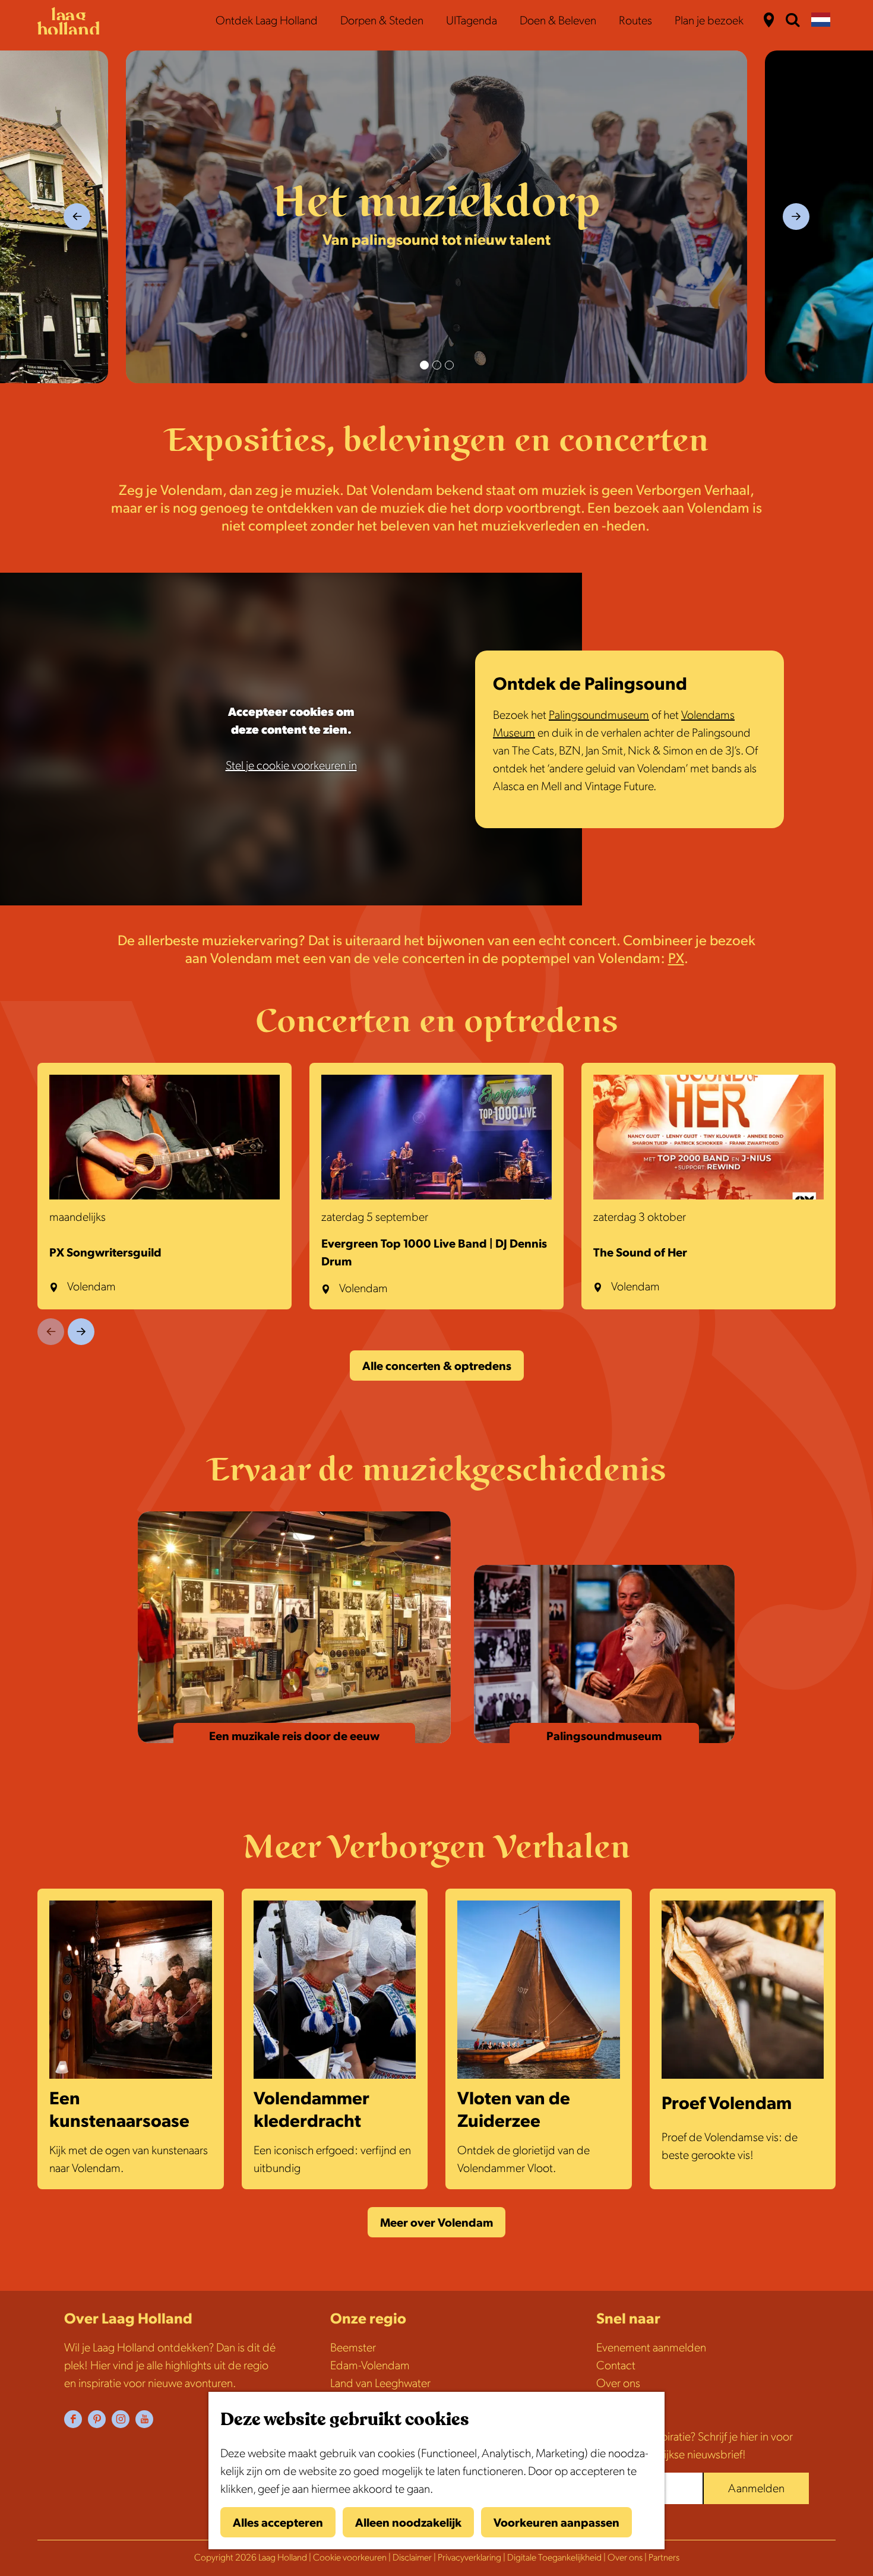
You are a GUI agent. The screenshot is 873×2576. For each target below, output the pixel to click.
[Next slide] (796, 217)
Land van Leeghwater (380, 2384)
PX (676, 959)
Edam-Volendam (370, 2366)
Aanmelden (756, 2489)
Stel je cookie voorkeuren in (291, 766)
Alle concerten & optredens (437, 1366)
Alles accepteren (278, 2523)
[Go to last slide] (77, 217)
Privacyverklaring (469, 2558)
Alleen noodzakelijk (408, 2523)
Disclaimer (412, 2558)
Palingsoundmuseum (599, 715)
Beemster (353, 2348)
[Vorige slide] (51, 1332)
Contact (616, 2366)
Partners (664, 2558)
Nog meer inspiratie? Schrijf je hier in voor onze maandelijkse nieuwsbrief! (695, 2446)
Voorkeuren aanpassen (556, 2523)
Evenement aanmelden (651, 2348)
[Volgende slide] (81, 1332)
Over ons (618, 2384)
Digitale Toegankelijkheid (554, 2558)
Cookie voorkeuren (350, 2558)
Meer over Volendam (436, 2223)
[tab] (424, 365)
